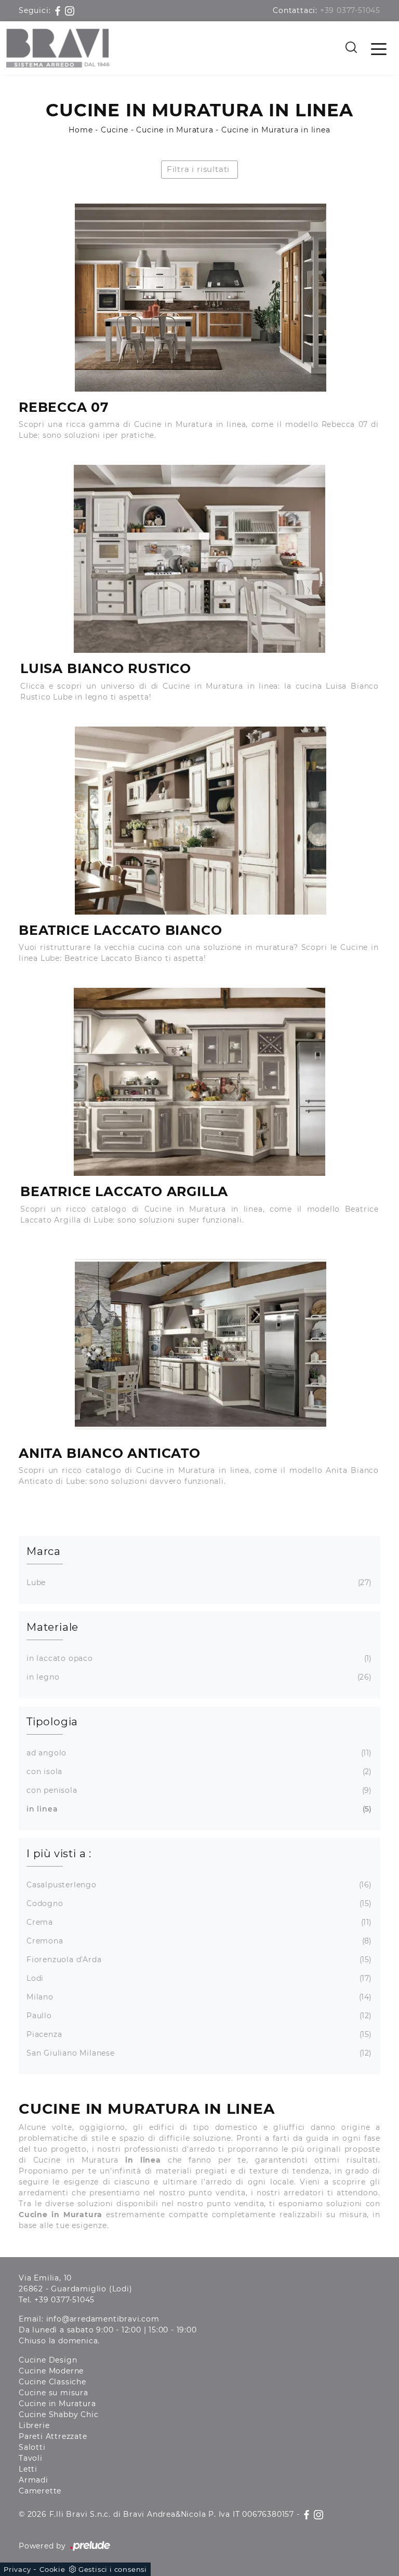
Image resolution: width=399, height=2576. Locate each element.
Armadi (34, 2480)
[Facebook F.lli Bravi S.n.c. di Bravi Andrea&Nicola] (59, 10)
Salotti (32, 2447)
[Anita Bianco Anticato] (200, 1344)
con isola (198, 1772)
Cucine (115, 130)
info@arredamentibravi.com (103, 2319)
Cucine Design (48, 2360)
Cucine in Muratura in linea (276, 130)
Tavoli (31, 2458)
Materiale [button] (52, 1627)
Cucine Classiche (52, 2382)
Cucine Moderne (51, 2371)
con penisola (198, 1790)
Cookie (52, 2569)
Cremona (198, 1941)
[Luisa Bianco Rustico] (199, 559)
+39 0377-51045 (350, 10)
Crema (198, 1922)
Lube (198, 1582)
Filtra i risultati (198, 169)
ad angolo (198, 1753)
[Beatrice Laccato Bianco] (200, 821)
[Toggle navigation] (379, 48)
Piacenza (198, 2034)
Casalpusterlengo (198, 1885)
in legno (198, 1677)
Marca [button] (44, 1551)
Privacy (17, 2569)
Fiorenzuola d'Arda (198, 1960)
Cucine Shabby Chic (58, 2414)
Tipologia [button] (52, 1722)
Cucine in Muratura (175, 130)
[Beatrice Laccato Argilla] (199, 1082)
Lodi (198, 1978)
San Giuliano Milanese (198, 2053)
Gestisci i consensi (113, 2569)
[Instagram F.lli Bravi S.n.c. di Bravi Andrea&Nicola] (70, 10)
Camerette (40, 2491)
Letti (28, 2469)
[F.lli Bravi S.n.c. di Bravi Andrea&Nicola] (58, 48)
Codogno (198, 1903)
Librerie (34, 2425)
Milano (198, 1997)
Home (81, 130)
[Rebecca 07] (200, 298)
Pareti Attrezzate (53, 2436)
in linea (198, 1809)
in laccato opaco (198, 1658)
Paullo (198, 2016)
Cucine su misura (54, 2393)
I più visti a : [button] (59, 1854)
